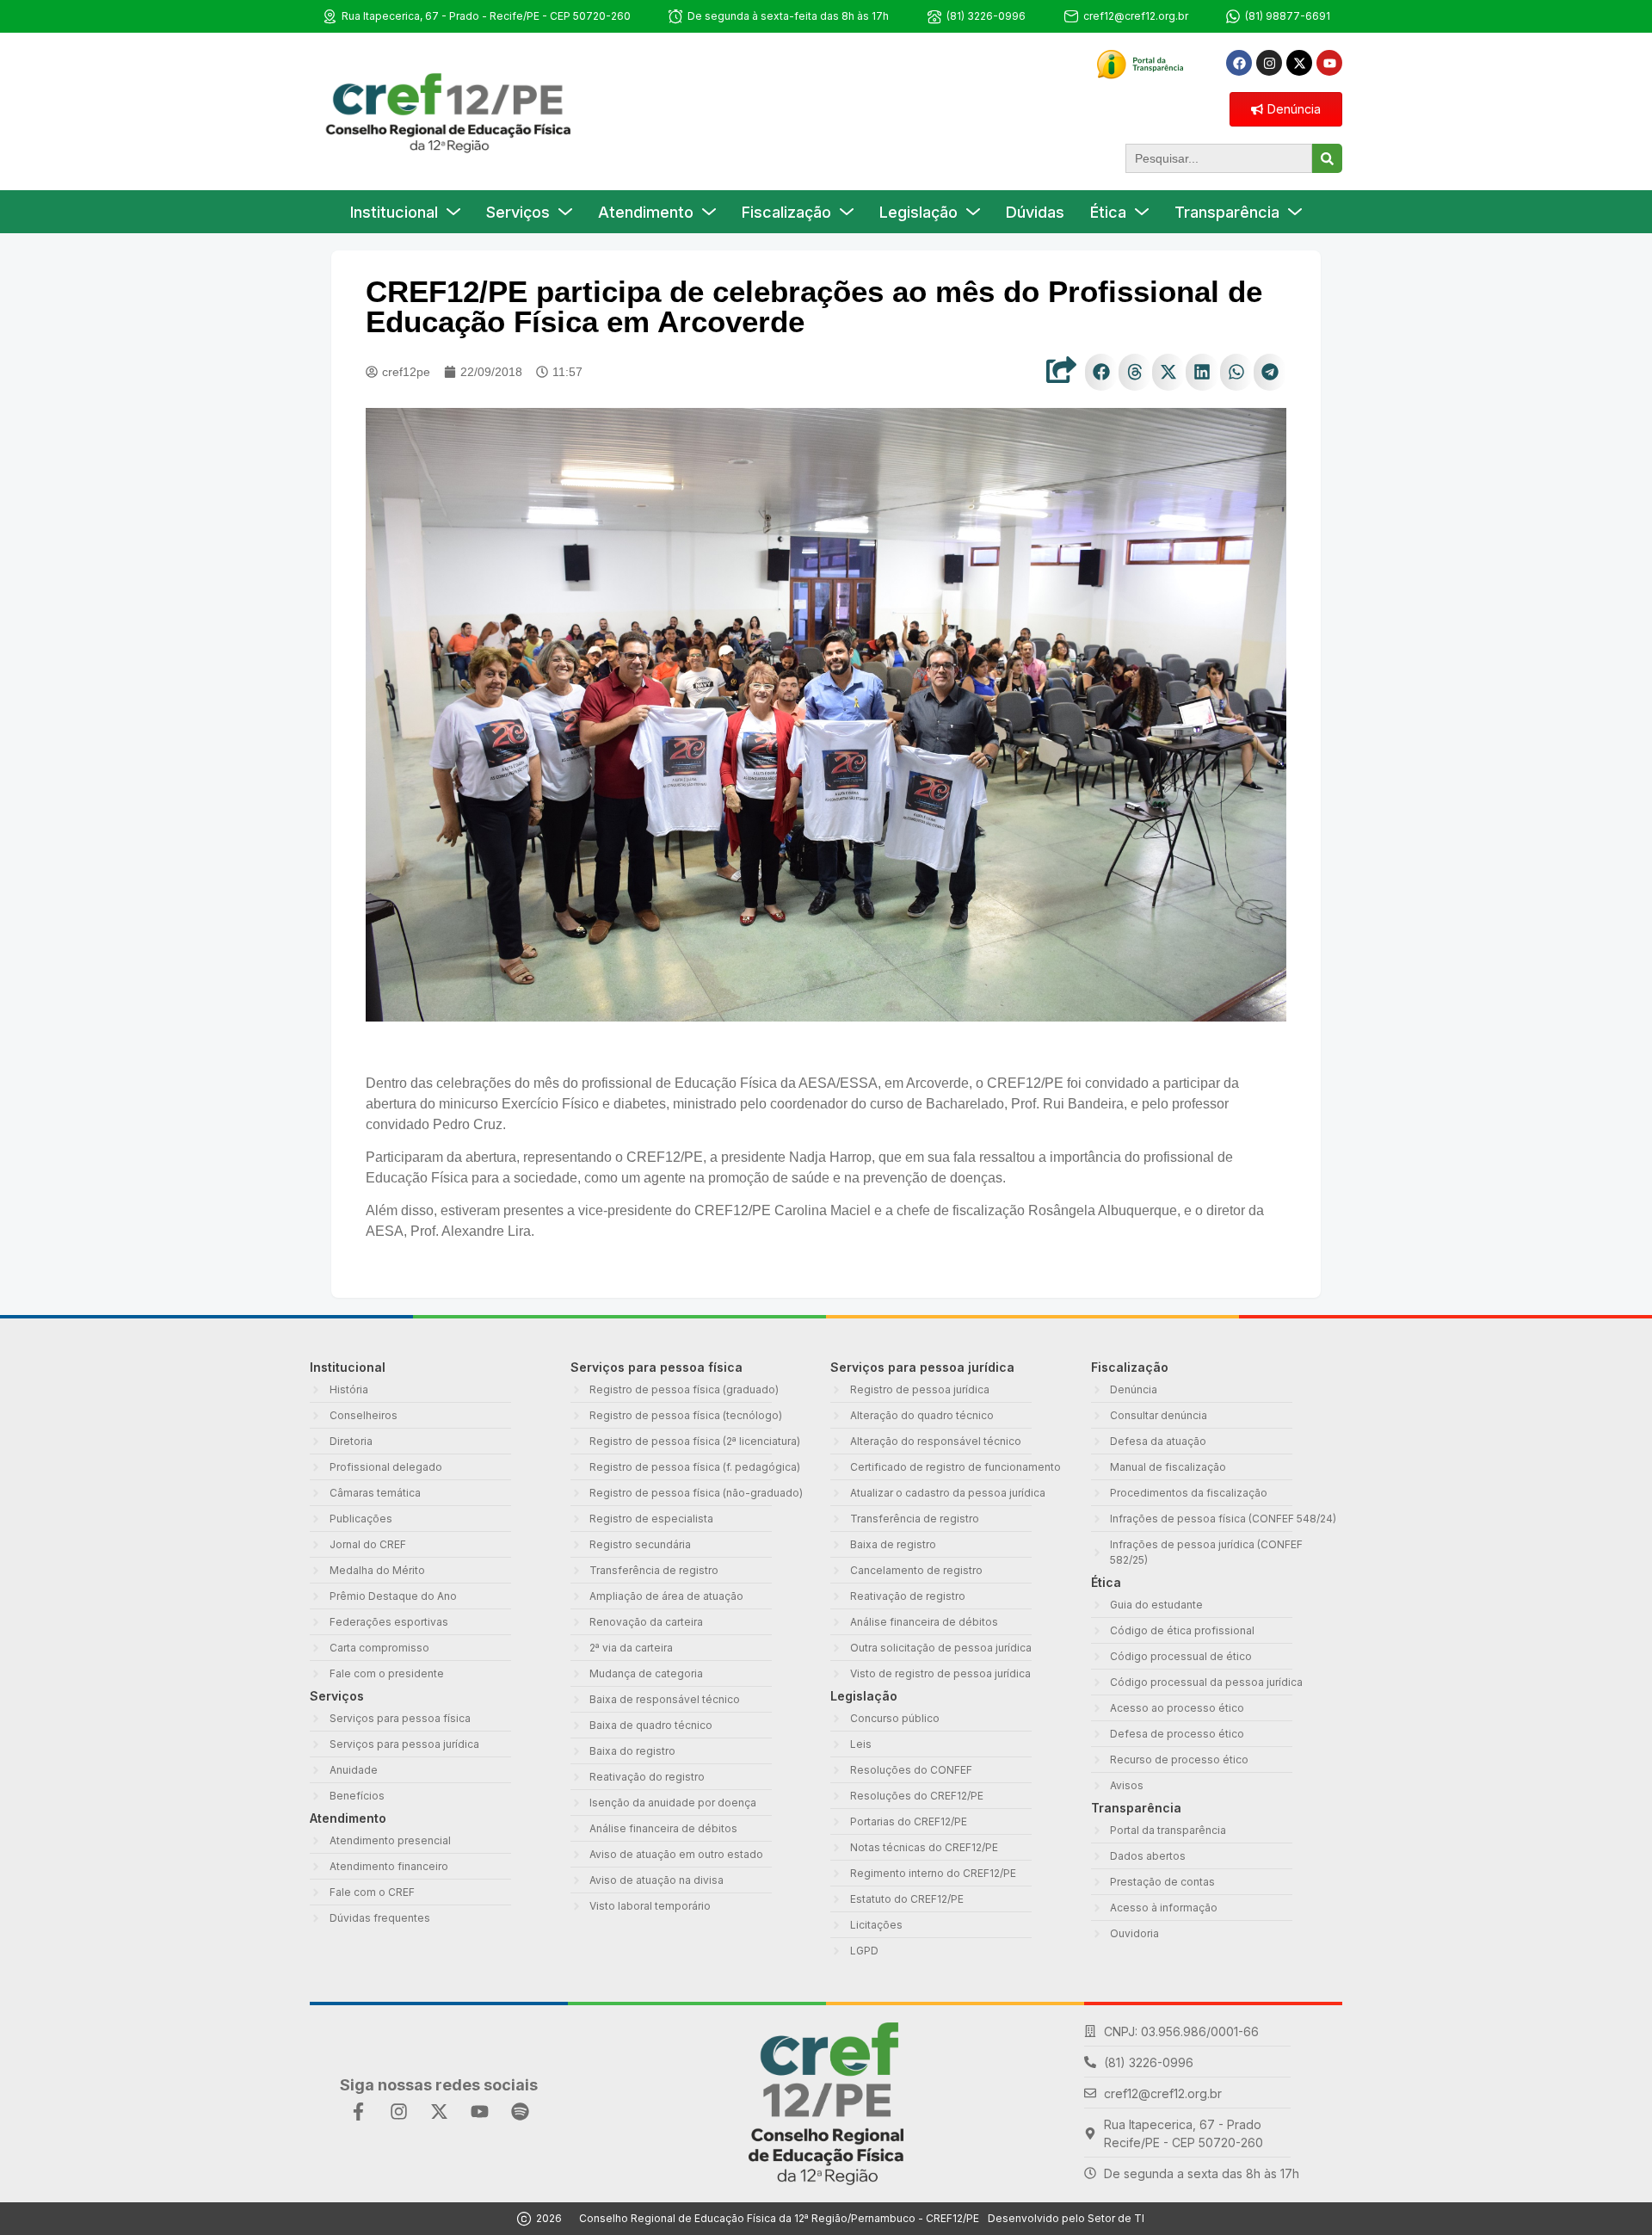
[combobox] (1219, 158)
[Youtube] (1329, 63)
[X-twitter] (1299, 63)
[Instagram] (1269, 63)
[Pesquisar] (1327, 158)
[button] (1101, 372)
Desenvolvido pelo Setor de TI (1066, 2218)
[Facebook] (1239, 63)
